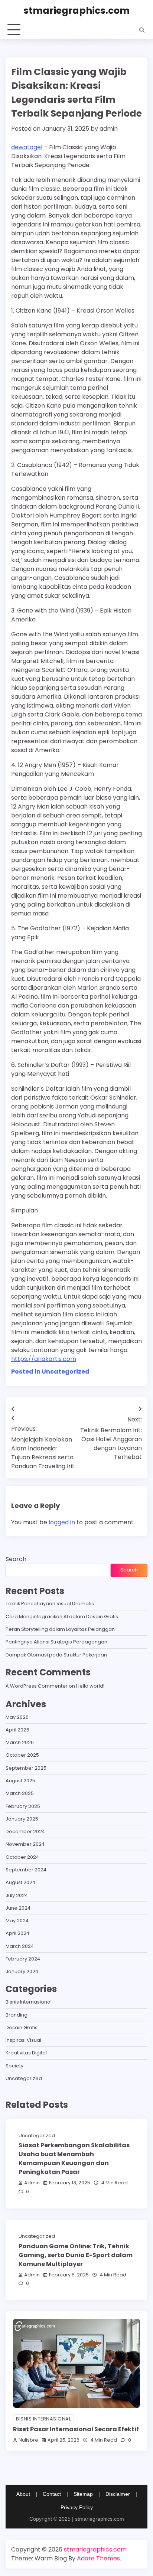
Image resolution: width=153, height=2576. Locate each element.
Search (16, 1559)
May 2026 (17, 1717)
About (23, 2494)
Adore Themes (98, 2558)
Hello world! (90, 1686)
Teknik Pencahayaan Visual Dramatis (50, 1604)
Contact (52, 2494)
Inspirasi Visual (23, 2040)
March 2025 (20, 1793)
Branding (17, 2015)
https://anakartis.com (44, 1359)
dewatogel (27, 147)
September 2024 (26, 1870)
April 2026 (17, 1730)
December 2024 (25, 1831)
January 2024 (22, 1971)
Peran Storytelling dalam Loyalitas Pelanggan (60, 1629)
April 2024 (17, 1933)
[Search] (142, 30)
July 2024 (17, 1895)
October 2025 (22, 1755)
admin (109, 129)
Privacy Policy (77, 2507)
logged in (62, 1522)
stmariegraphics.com (76, 11)
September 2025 (26, 1768)
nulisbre (28, 2440)
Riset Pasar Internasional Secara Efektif (76, 2429)
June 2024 (18, 1908)
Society (14, 2066)
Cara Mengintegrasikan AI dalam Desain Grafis (62, 1617)
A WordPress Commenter (37, 1686)
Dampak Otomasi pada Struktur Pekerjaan (56, 1655)
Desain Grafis (22, 2028)
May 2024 (17, 1921)
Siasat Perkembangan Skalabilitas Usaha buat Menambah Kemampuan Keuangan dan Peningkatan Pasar (74, 2159)
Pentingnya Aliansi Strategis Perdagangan (56, 1642)
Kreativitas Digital (26, 2053)
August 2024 (20, 1882)
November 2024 (25, 1844)
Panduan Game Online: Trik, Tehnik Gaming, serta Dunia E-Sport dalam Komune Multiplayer (76, 2255)
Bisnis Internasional (29, 2002)
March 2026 (20, 1742)
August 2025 (20, 1781)
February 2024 (23, 1959)
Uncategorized (24, 2078)
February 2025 (23, 1806)
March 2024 (20, 1946)
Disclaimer (118, 2494)
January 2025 (22, 1819)
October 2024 (22, 1857)
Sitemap (83, 2494)
